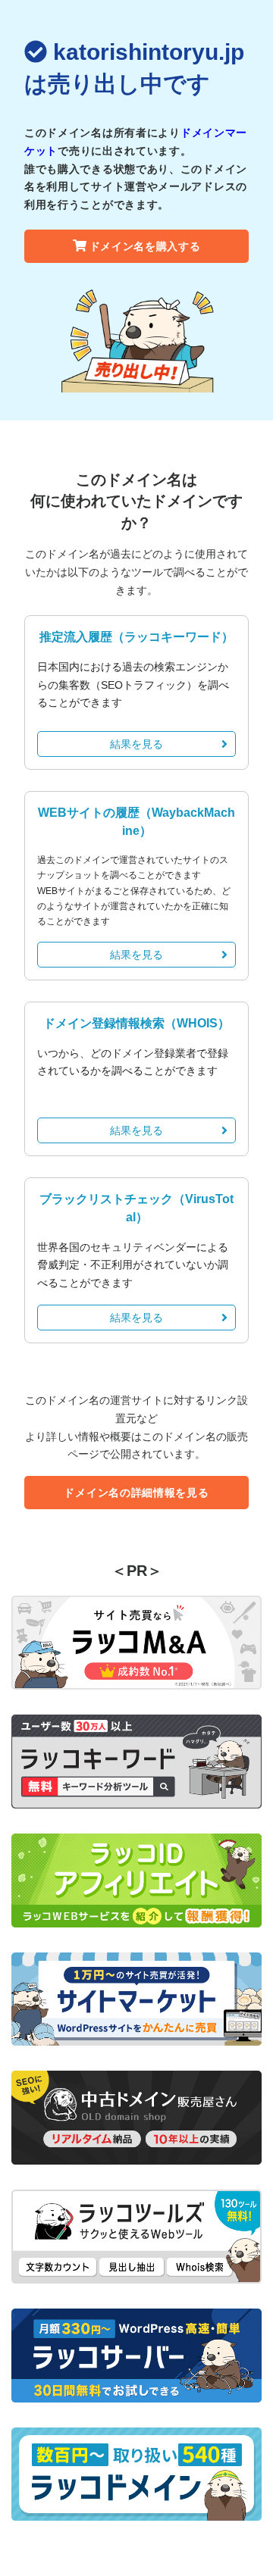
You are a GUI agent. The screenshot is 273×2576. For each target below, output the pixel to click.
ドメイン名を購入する (145, 246)
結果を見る (136, 744)
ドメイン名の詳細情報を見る (136, 1493)
